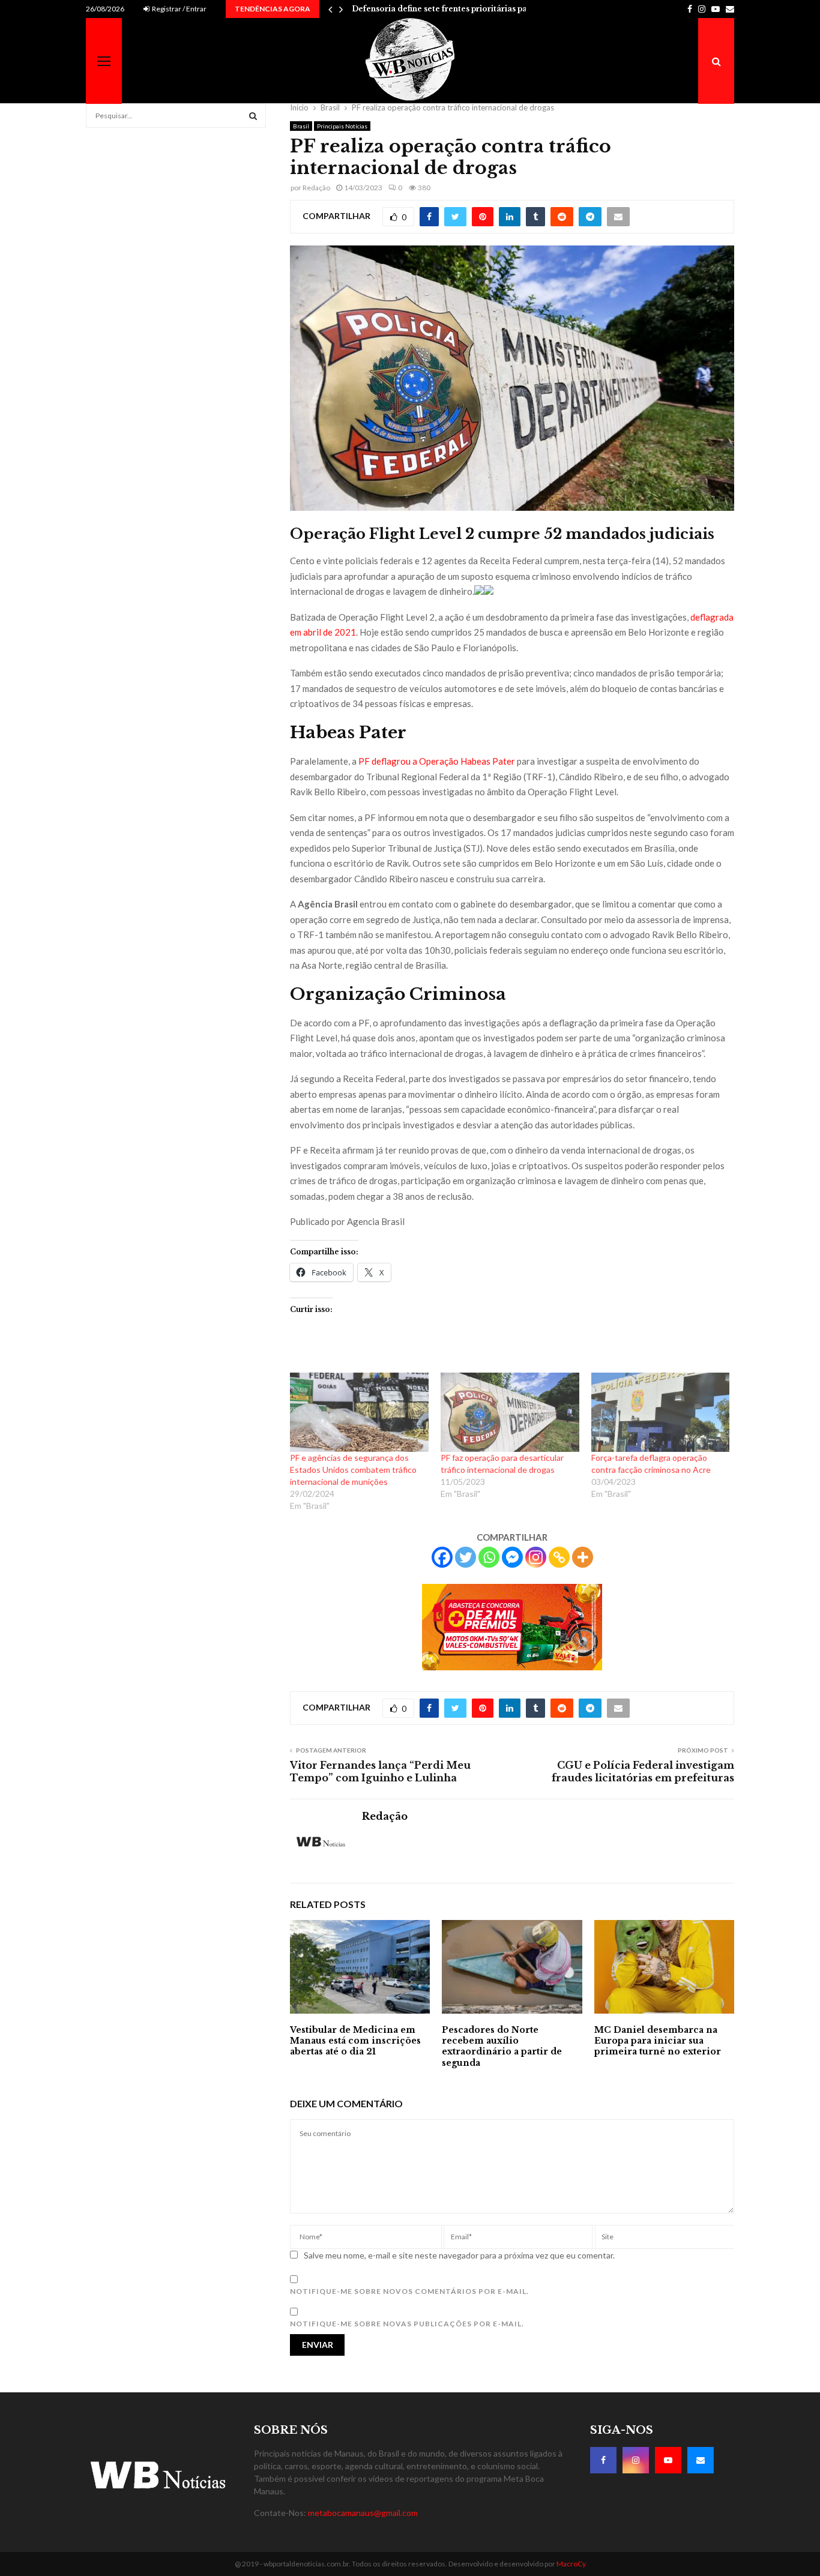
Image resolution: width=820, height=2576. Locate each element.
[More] (583, 1557)
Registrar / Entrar (179, 9)
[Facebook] (442, 1557)
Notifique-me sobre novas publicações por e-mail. (407, 2324)
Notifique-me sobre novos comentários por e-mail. (409, 2291)
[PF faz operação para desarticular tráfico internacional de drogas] (510, 1412)
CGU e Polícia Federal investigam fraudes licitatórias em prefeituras (643, 1771)
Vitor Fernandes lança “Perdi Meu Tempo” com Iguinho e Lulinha (380, 1771)
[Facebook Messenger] (512, 1557)
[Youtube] (668, 2460)
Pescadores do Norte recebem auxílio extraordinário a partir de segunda (502, 2046)
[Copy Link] (559, 1557)
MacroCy (571, 2564)
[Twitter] (466, 1557)
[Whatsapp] (489, 1557)
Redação (316, 188)
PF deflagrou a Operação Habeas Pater (437, 761)
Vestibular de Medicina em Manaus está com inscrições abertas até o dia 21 (355, 2041)
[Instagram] (536, 1557)
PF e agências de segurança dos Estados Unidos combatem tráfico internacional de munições (353, 1470)
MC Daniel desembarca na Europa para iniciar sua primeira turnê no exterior (658, 2041)
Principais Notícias (342, 126)
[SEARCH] (253, 116)
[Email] (701, 2460)
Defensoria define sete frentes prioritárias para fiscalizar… (466, 9)
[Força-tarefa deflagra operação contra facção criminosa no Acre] (661, 1412)
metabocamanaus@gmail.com (363, 2513)
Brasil (301, 126)
